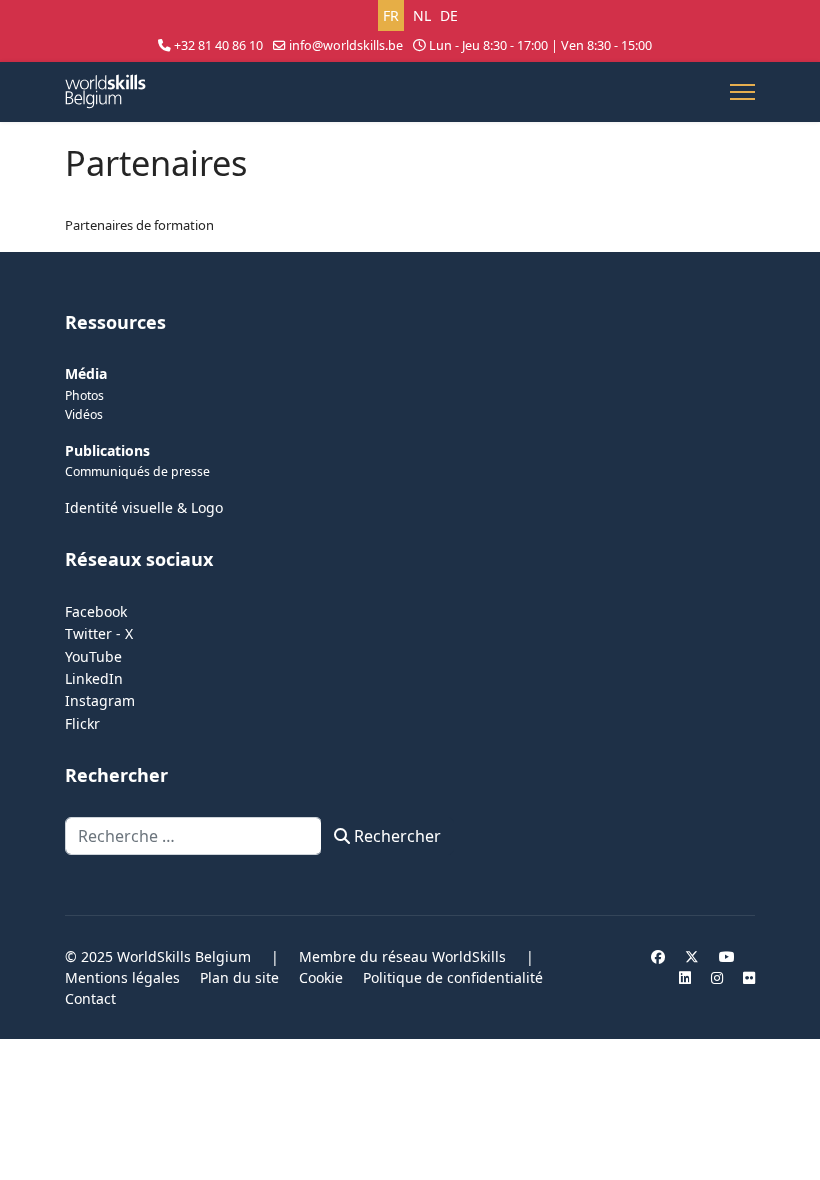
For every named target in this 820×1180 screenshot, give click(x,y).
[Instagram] (717, 977)
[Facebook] (658, 956)
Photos (84, 395)
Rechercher (395, 836)
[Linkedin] (685, 977)
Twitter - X (99, 633)
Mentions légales (122, 977)
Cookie (321, 977)
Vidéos (84, 414)
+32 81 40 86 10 (218, 45)
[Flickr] (749, 977)
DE (449, 15)
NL (422, 15)
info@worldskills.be (346, 45)
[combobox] (193, 836)
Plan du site (239, 977)
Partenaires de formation (139, 225)
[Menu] (742, 92)
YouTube (93, 656)
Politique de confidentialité (453, 977)
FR (391, 15)
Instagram (100, 700)
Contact (90, 998)
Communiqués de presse (137, 471)
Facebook (96, 611)
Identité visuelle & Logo (144, 507)
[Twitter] (692, 956)
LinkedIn (94, 678)
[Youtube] (727, 956)
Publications (107, 450)
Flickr (82, 723)
